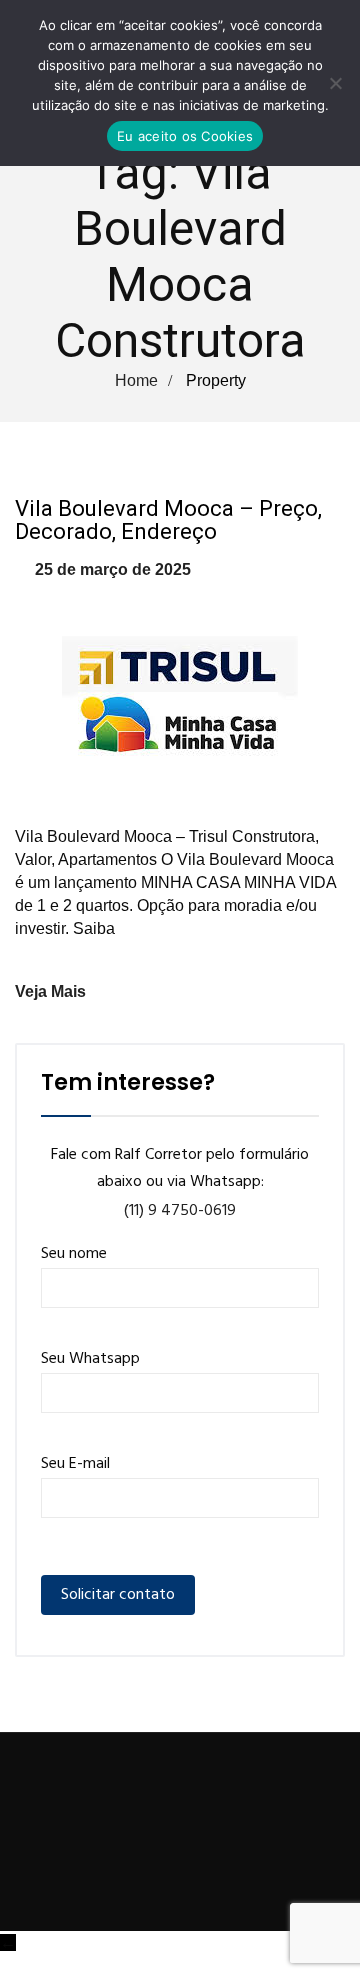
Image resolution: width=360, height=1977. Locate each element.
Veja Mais (50, 991)
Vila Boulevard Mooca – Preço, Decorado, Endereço (168, 520)
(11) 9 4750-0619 (180, 1211)
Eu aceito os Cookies (185, 136)
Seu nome (74, 1254)
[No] (335, 83)
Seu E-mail (75, 1464)
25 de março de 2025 (113, 569)
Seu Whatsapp (90, 1359)
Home (136, 380)
